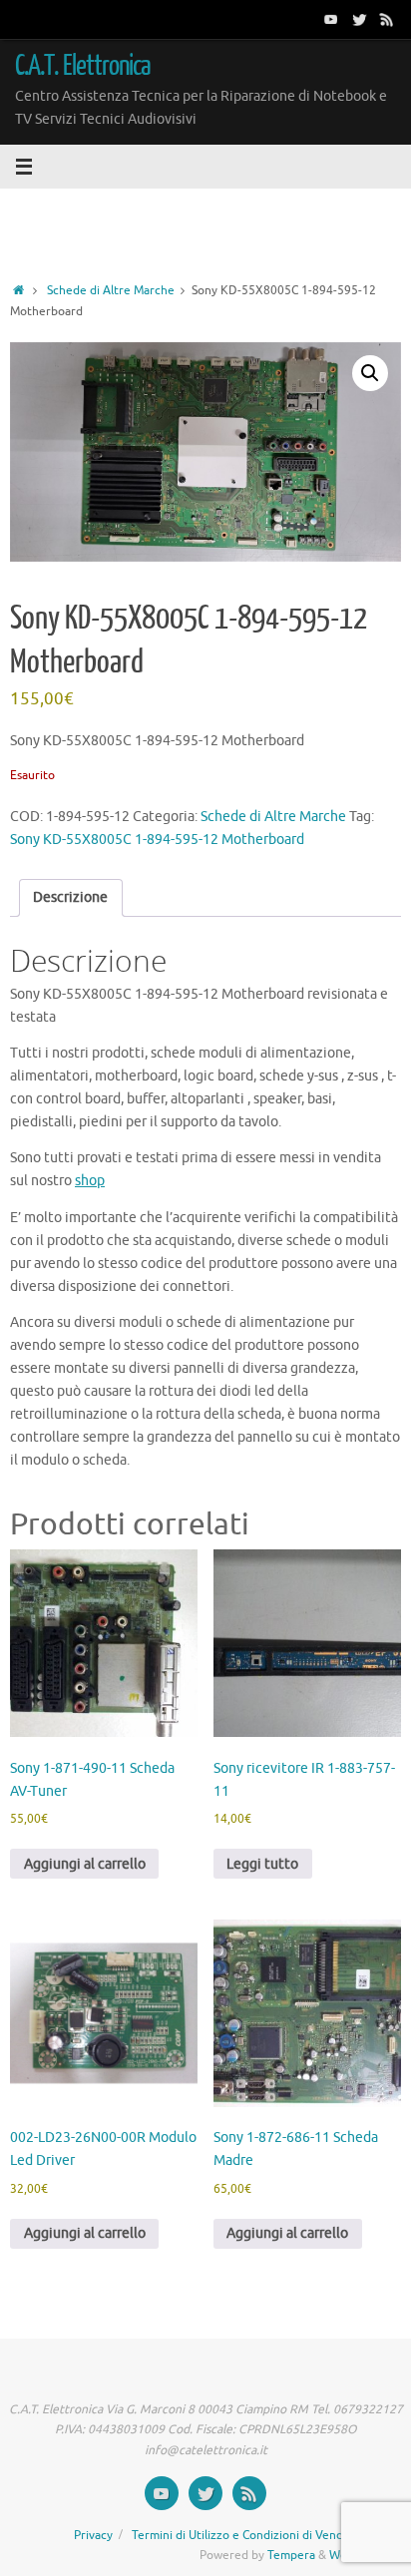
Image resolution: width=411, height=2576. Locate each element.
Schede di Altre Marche (111, 290)
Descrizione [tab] (70, 897)
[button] (370, 373)
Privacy (93, 2535)
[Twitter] (359, 19)
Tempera (291, 2555)
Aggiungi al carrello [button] (85, 1864)
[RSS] (387, 19)
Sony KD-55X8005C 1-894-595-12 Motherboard (157, 840)
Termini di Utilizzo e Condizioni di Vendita (244, 2535)
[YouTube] (331, 19)
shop (90, 1181)
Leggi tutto (262, 1864)
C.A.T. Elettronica (83, 66)
